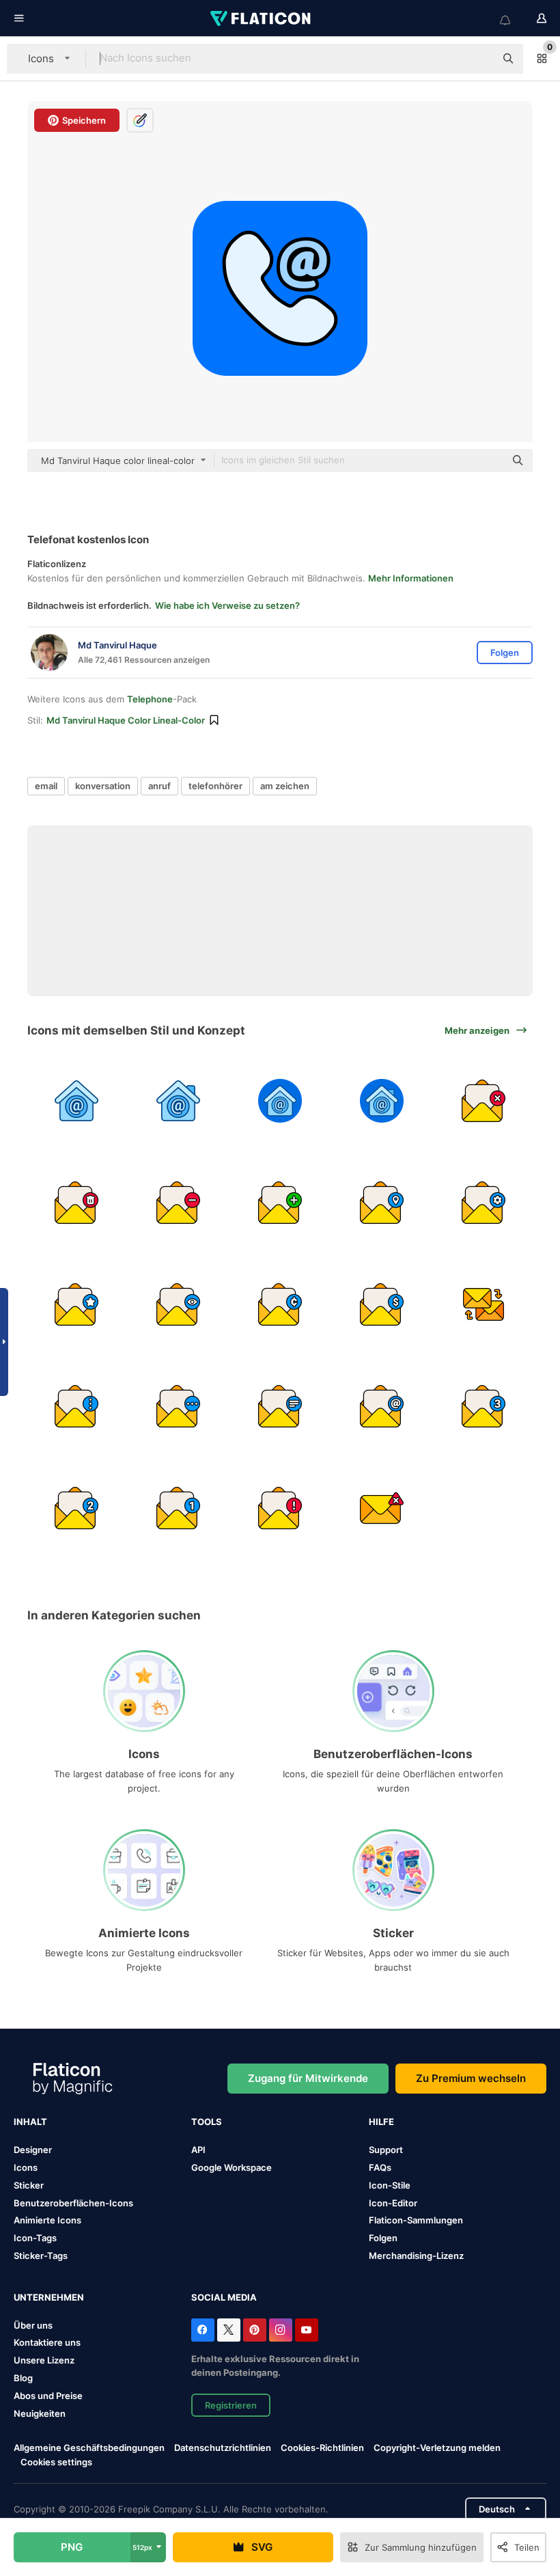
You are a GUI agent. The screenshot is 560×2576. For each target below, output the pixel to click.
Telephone (150, 699)
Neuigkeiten (40, 2413)
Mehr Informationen (411, 578)
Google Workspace (232, 2167)
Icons (26, 2167)
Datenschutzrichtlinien (223, 2448)
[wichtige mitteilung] (76, 1304)
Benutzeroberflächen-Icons (73, 2203)
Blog (23, 2378)
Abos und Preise (48, 2396)
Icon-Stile (390, 2185)
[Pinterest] (255, 2330)
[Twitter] (229, 2330)
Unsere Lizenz (44, 2360)
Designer (33, 2150)
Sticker (29, 2185)
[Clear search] (478, 59)
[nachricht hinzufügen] (280, 1203)
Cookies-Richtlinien (322, 2448)
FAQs (380, 2167)
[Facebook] (203, 2330)
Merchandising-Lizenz (416, 2256)
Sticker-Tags (41, 2256)
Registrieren (231, 2405)
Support (386, 2150)
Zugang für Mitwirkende (308, 2078)
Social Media (224, 2297)
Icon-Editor (393, 2203)
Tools (207, 2122)
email (46, 786)
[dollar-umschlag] (382, 1304)
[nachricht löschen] (484, 1101)
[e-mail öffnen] (484, 1406)
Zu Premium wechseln (471, 2078)
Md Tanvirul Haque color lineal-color (126, 720)
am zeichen (285, 786)
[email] (76, 1101)
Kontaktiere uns (47, 2342)
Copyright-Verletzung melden (437, 2448)
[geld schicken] (280, 1304)
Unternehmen (49, 2297)
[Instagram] (281, 2330)
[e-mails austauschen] (484, 1304)
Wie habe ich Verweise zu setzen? (227, 605)
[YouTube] (307, 2330)
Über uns (33, 2325)
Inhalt (30, 2122)
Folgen (383, 2238)
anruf (159, 786)
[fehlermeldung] (280, 1508)
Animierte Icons (47, 2220)
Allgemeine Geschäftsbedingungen (89, 2448)
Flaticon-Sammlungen (416, 2220)
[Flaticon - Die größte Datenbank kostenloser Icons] (262, 18)
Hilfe (381, 2122)
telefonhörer (215, 786)
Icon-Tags (35, 2238)
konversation (103, 786)
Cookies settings (56, 2462)
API (198, 2150)
